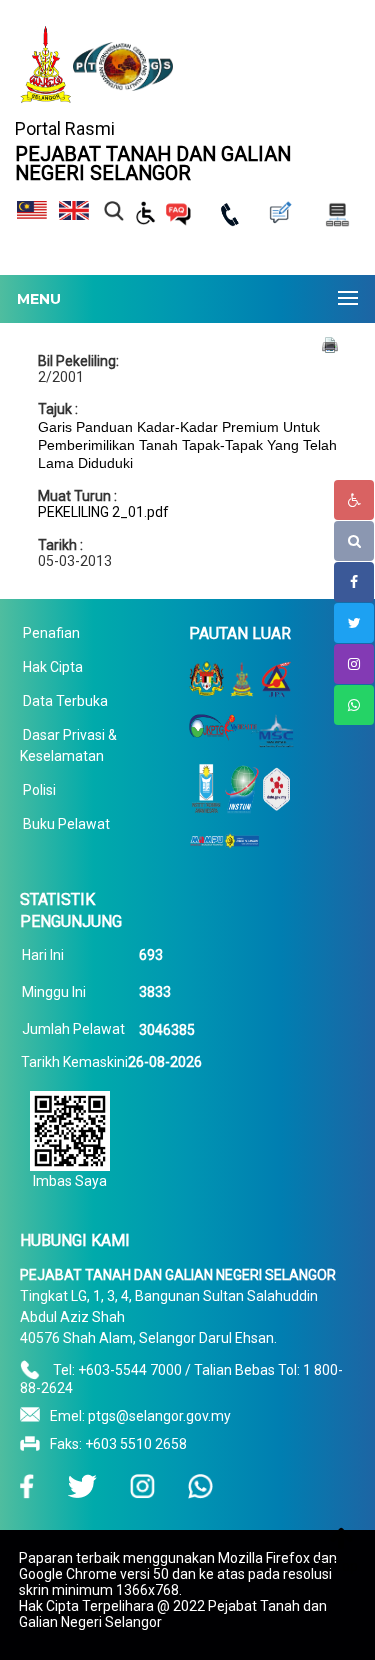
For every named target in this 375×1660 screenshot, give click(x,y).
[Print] (330, 344)
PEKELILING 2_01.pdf (103, 512)
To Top (336, 1566)
